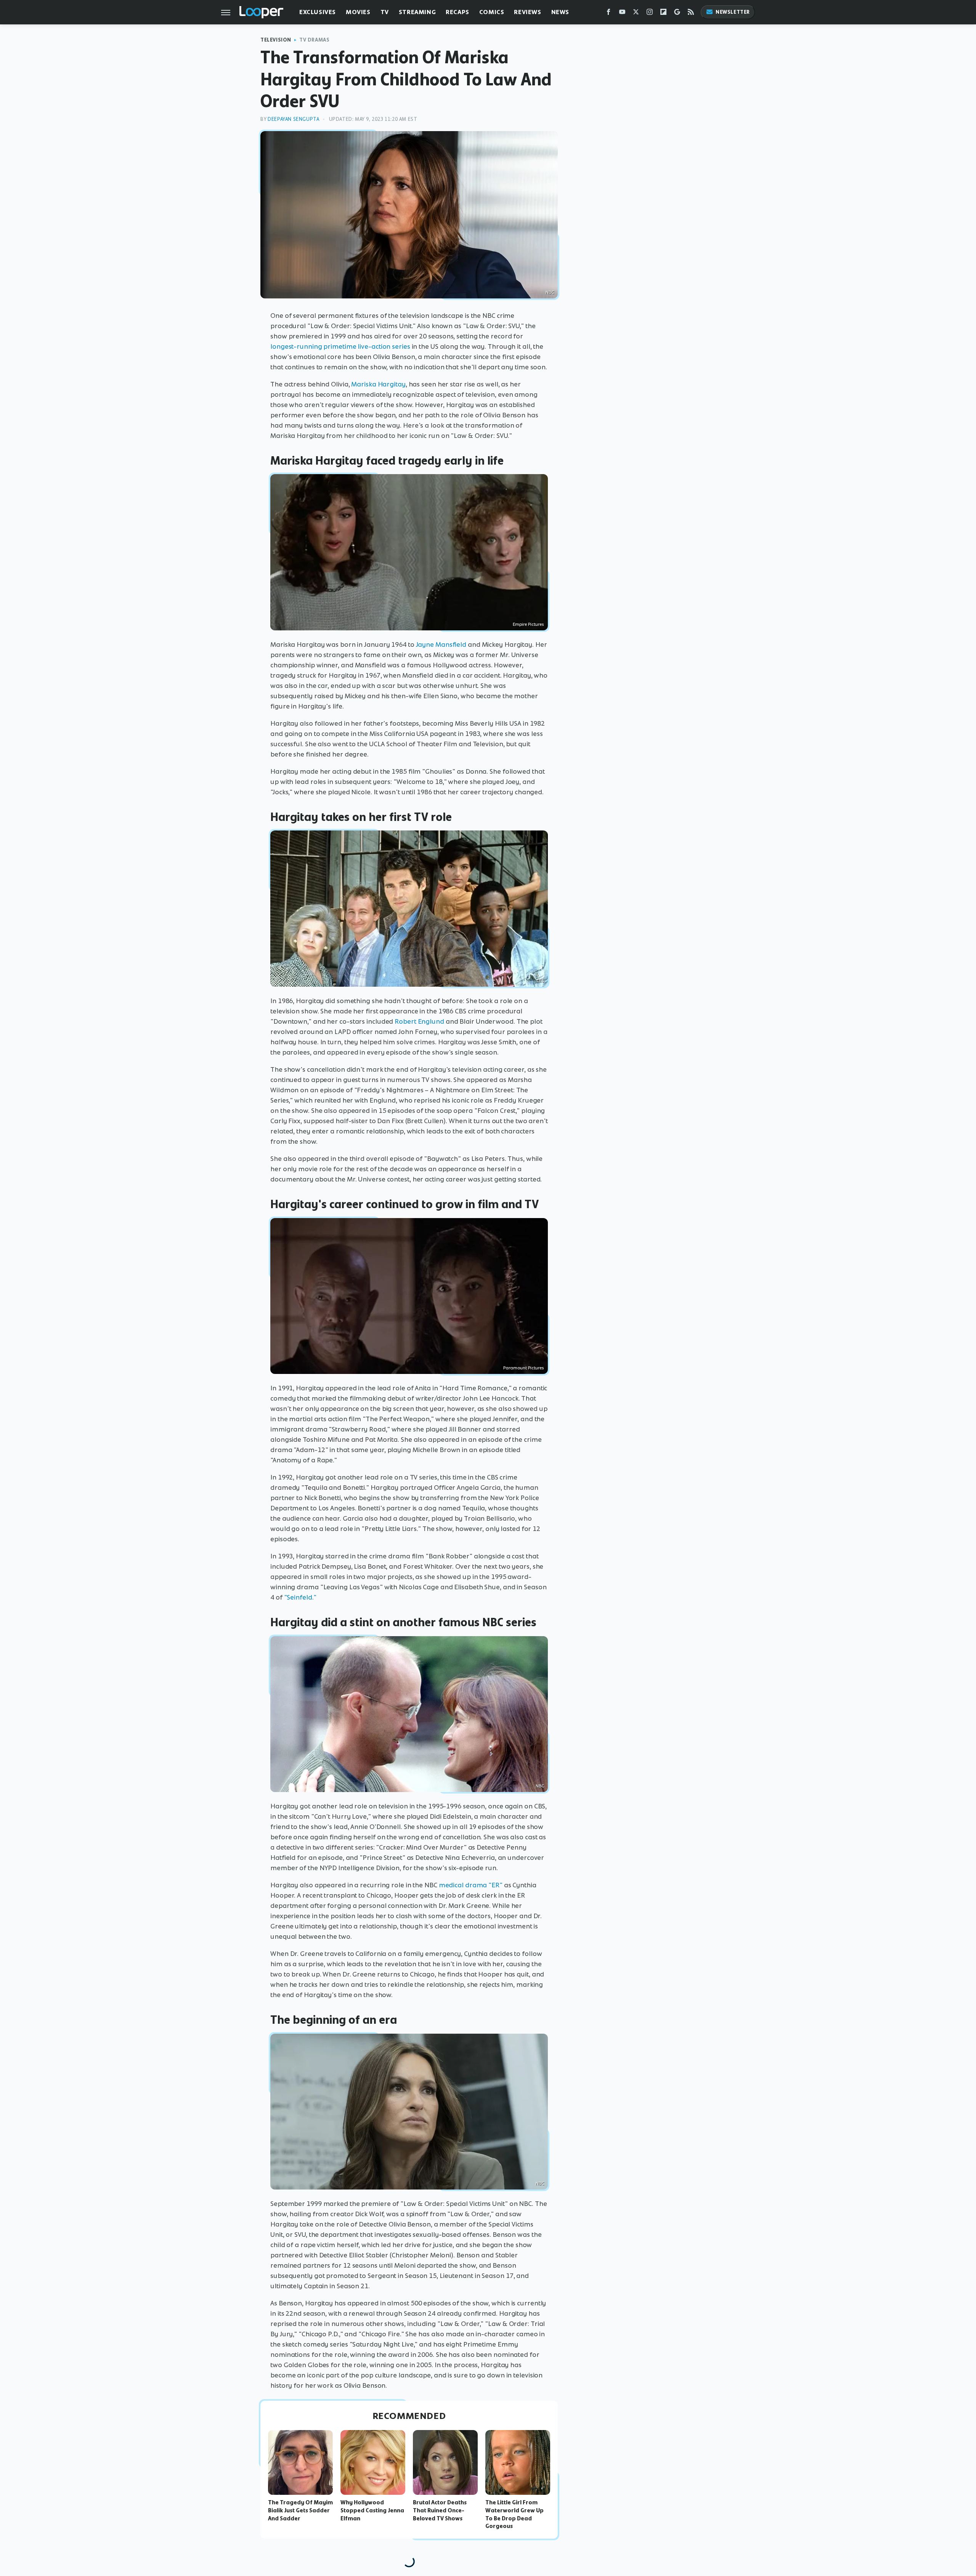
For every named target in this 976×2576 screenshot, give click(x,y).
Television (276, 40)
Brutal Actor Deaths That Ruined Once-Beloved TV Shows (440, 2510)
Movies (358, 12)
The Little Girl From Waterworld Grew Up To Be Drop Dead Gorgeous (514, 2514)
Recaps (457, 12)
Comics (492, 12)
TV (385, 12)
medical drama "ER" (471, 1885)
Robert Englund (419, 1021)
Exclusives (318, 12)
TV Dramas (314, 40)
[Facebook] (608, 14)
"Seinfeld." (300, 1597)
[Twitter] (636, 14)
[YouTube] (622, 14)
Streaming (417, 12)
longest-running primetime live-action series (340, 346)
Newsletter (733, 12)
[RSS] (691, 14)
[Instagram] (650, 14)
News (560, 12)
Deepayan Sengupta (293, 119)
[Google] (677, 14)
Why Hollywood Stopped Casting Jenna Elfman (372, 2510)
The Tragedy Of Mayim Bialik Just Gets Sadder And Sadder (300, 2510)
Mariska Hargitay (378, 384)
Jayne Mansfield (441, 644)
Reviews (527, 12)
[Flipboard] (663, 14)
